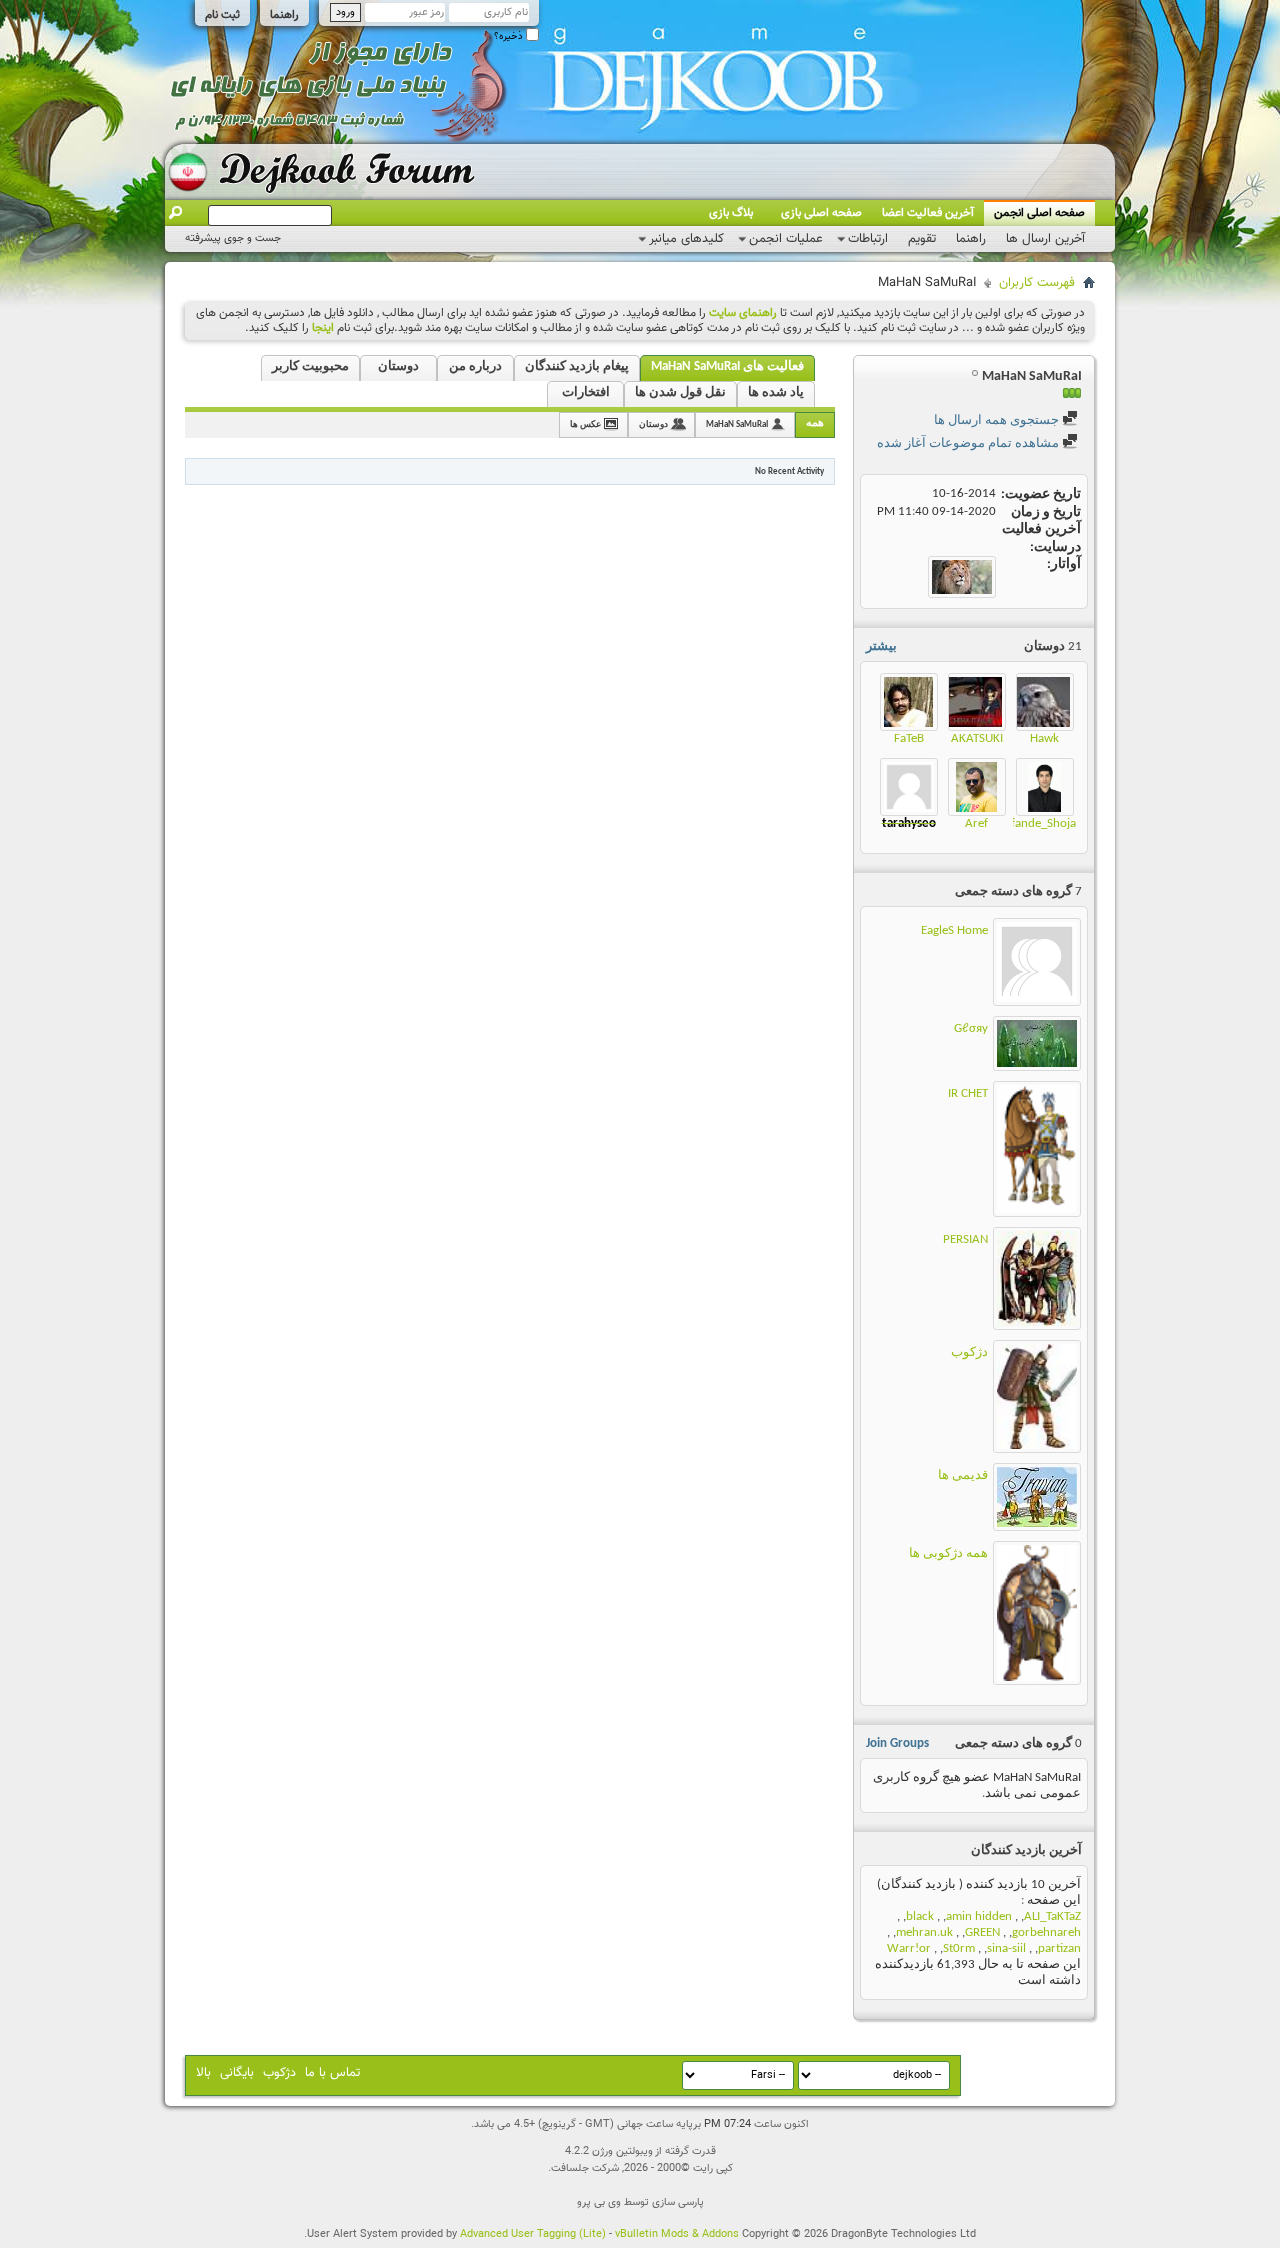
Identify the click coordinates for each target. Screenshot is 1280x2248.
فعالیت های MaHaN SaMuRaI (727, 366)
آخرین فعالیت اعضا (928, 213)
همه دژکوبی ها (948, 1553)
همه (815, 423)
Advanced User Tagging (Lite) (533, 2234)
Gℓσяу (971, 1028)
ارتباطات (868, 239)
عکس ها (585, 424)
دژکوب (969, 1352)
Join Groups (897, 1743)
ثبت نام (222, 15)
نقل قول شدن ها (680, 392)
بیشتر (881, 646)
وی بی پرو (599, 2202)
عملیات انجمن (786, 239)
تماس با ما (332, 2073)
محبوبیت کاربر (310, 366)
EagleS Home (954, 930)
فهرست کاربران (1037, 283)
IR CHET (968, 1093)
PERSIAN (965, 1239)
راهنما (284, 15)
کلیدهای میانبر (686, 239)
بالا (203, 2073)
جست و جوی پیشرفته (233, 238)
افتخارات (586, 392)
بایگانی (237, 2073)
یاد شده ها (776, 392)
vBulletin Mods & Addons (677, 2234)
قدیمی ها (963, 1475)
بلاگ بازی (731, 213)
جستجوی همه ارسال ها (998, 420)
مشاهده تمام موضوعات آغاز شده (969, 443)
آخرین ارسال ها (1045, 239)
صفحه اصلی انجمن (1039, 213)
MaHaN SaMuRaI (737, 424)
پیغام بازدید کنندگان (577, 366)
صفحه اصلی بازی (821, 213)
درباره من (475, 366)
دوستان (398, 366)
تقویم (922, 239)
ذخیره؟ (510, 36)
